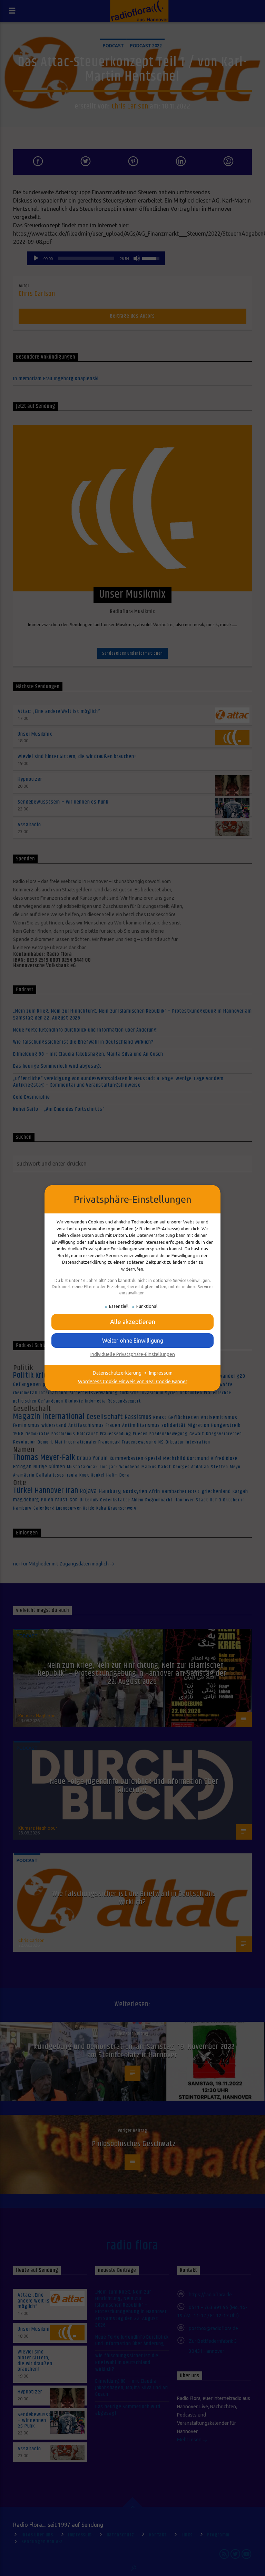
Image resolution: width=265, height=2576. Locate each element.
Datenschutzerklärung (117, 1373)
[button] (132, 1322)
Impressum (161, 1373)
